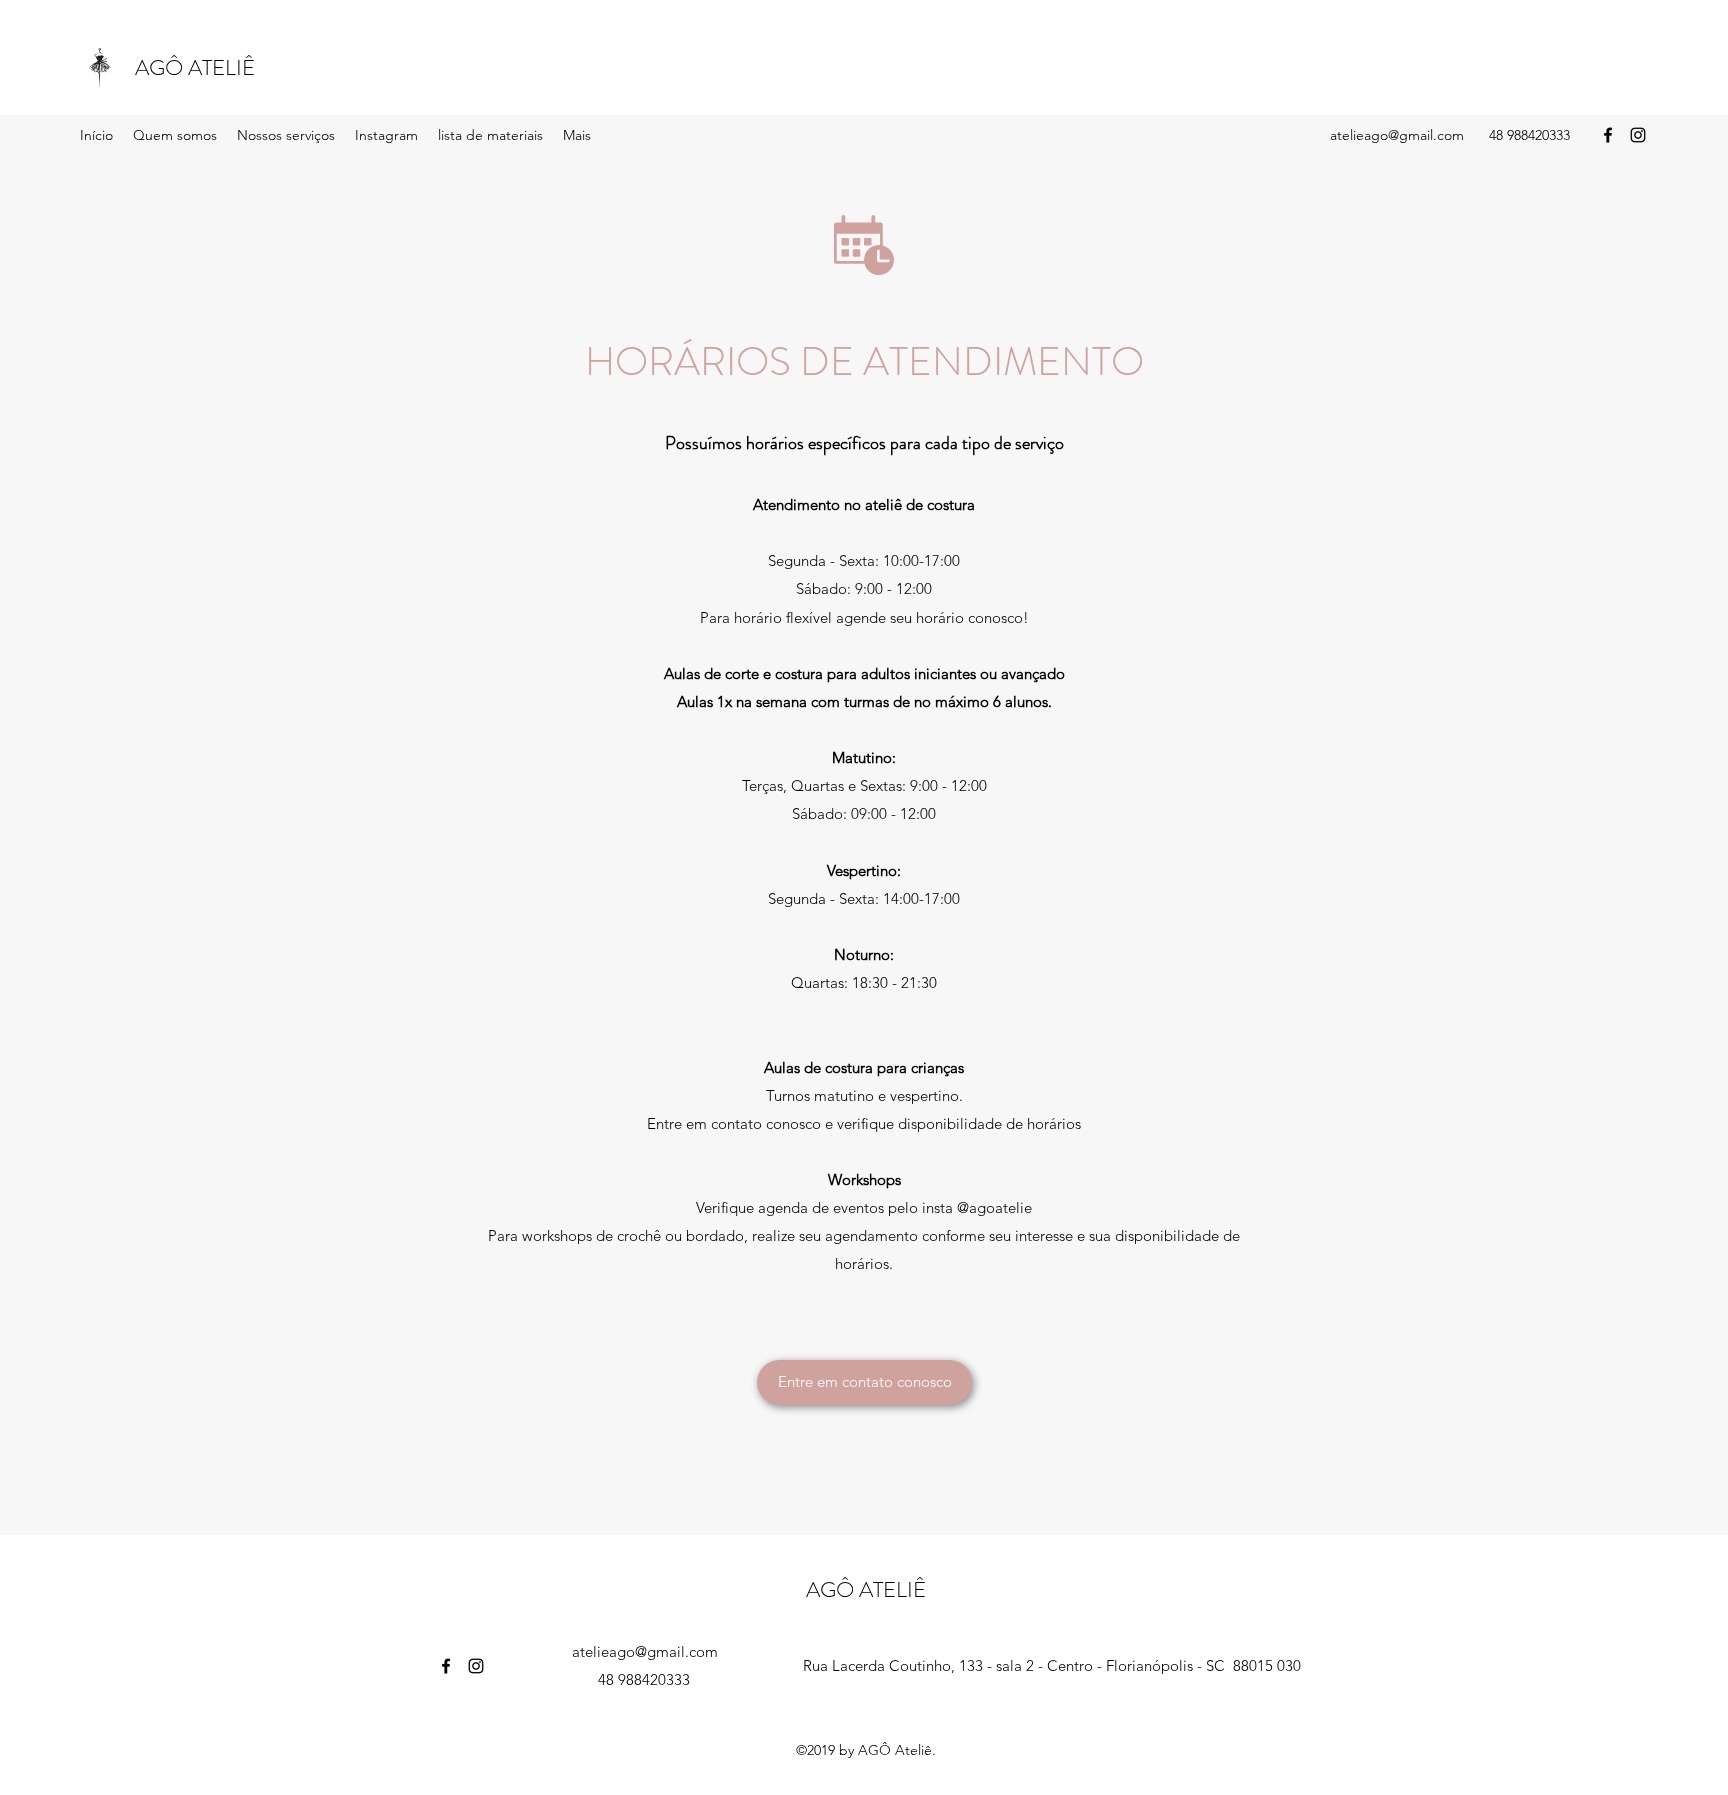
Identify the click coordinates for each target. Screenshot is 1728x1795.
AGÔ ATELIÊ (195, 67)
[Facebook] (1608, 135)
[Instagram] (1638, 135)
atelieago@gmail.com (1397, 135)
